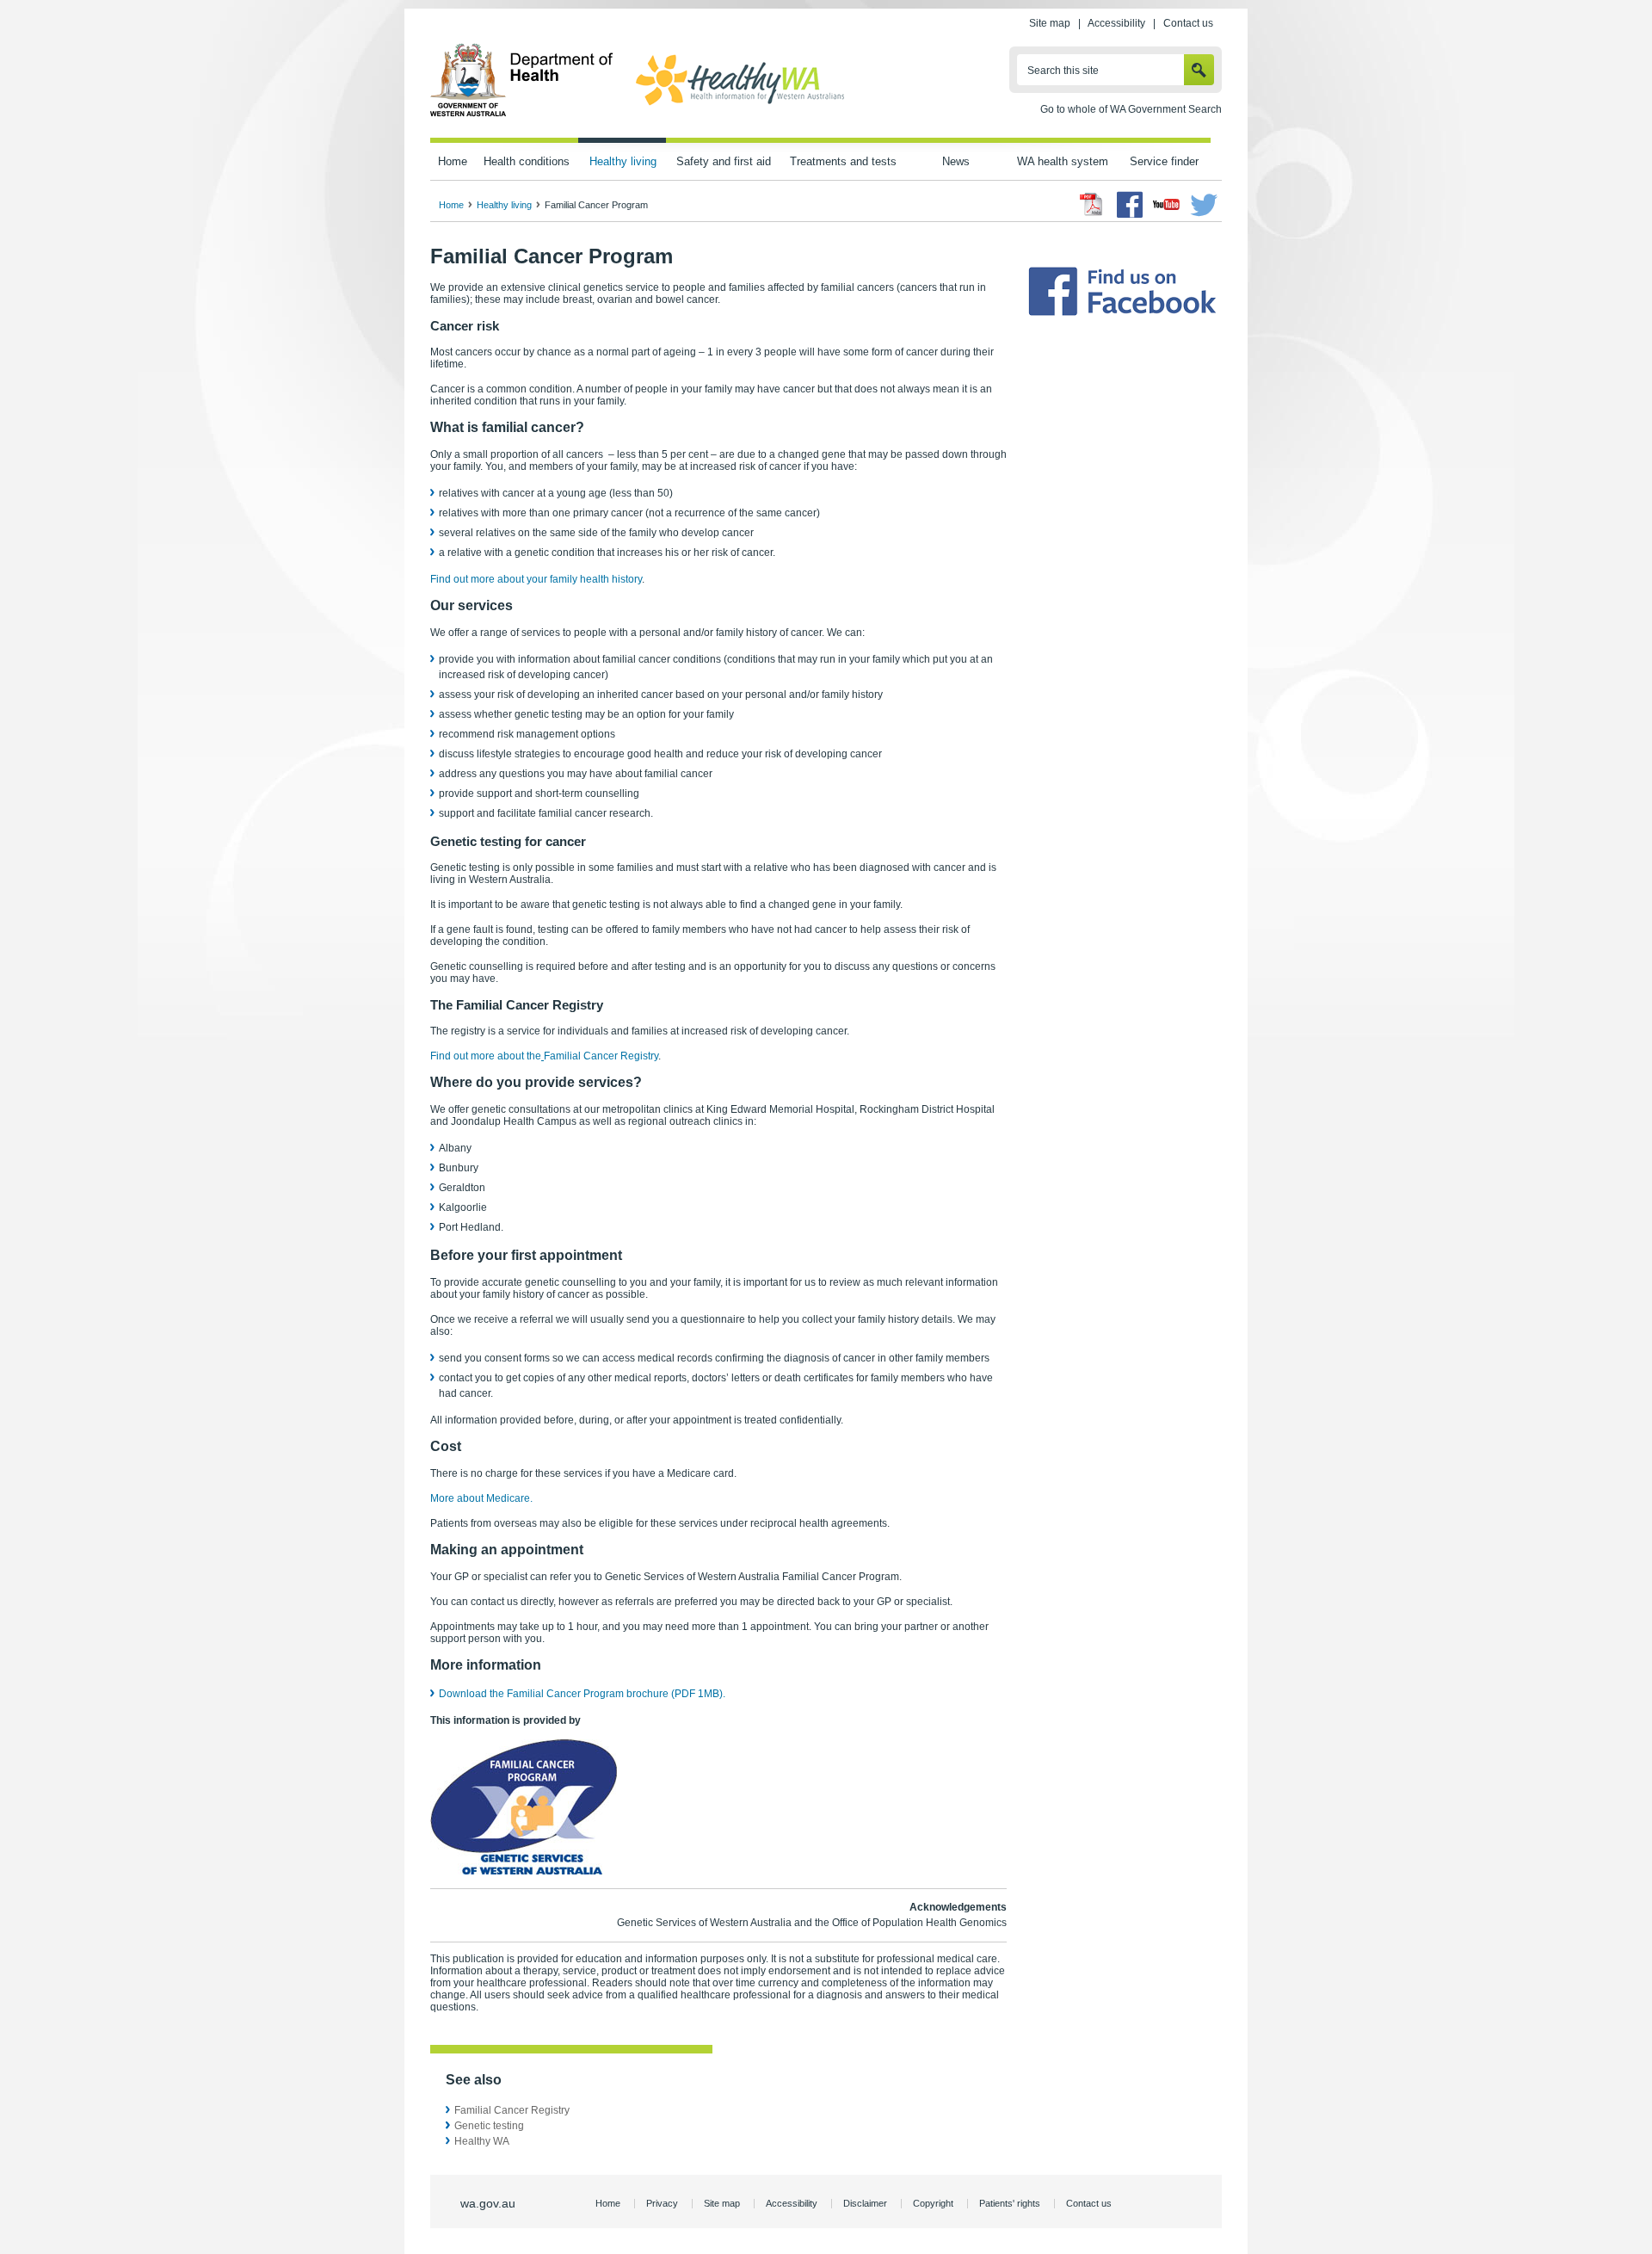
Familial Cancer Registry (512, 2110)
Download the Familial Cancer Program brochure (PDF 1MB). (582, 1694)
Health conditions (527, 161)
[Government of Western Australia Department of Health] (522, 114)
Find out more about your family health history (536, 579)
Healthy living (623, 161)
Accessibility (1116, 23)
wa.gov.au (488, 2203)
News (956, 161)
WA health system (1063, 161)
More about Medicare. (481, 1498)
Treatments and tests (843, 161)
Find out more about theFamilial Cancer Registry (544, 1056)
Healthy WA (482, 2141)
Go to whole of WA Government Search (1131, 109)
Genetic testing (489, 2126)
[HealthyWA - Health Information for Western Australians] (740, 106)
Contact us (1188, 23)
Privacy (662, 2203)
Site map (1050, 23)
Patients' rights (1010, 2203)
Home (453, 161)
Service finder (1164, 161)
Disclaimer (865, 2203)
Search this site (1063, 71)
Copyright (933, 2203)
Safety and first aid (724, 161)
